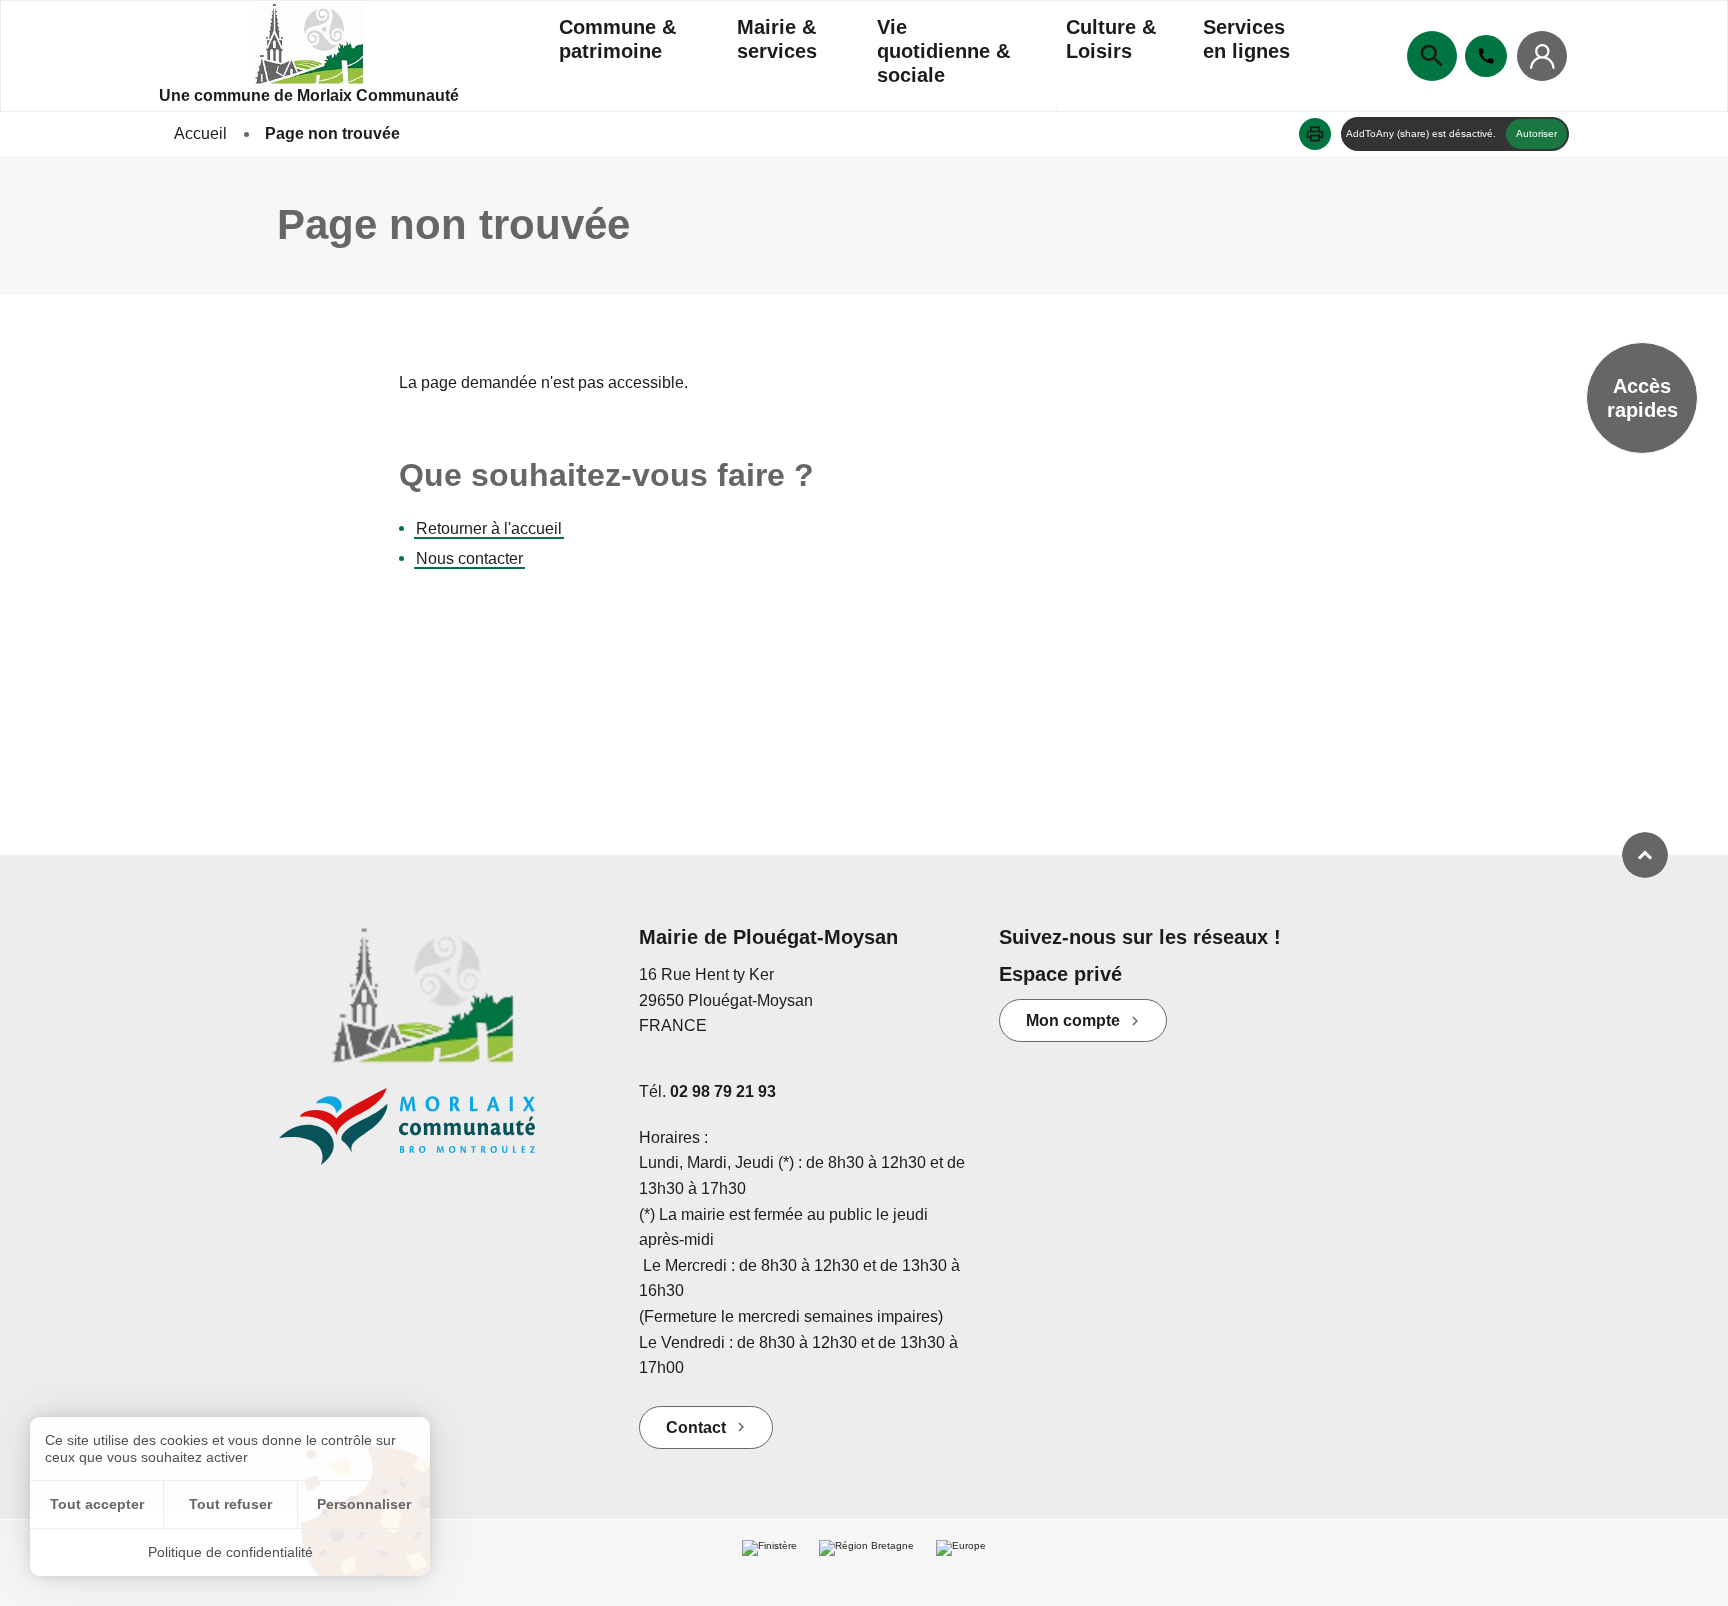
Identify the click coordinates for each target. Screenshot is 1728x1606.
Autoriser (1536, 133)
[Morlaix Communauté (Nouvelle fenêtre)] (444, 1136)
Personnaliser (364, 1504)
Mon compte (1073, 1020)
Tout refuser (230, 1504)
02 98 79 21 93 (723, 1091)
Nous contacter (469, 558)
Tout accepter (97, 1504)
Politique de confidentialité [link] (230, 1552)
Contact (696, 1427)
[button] (1315, 134)
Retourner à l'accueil (489, 528)
